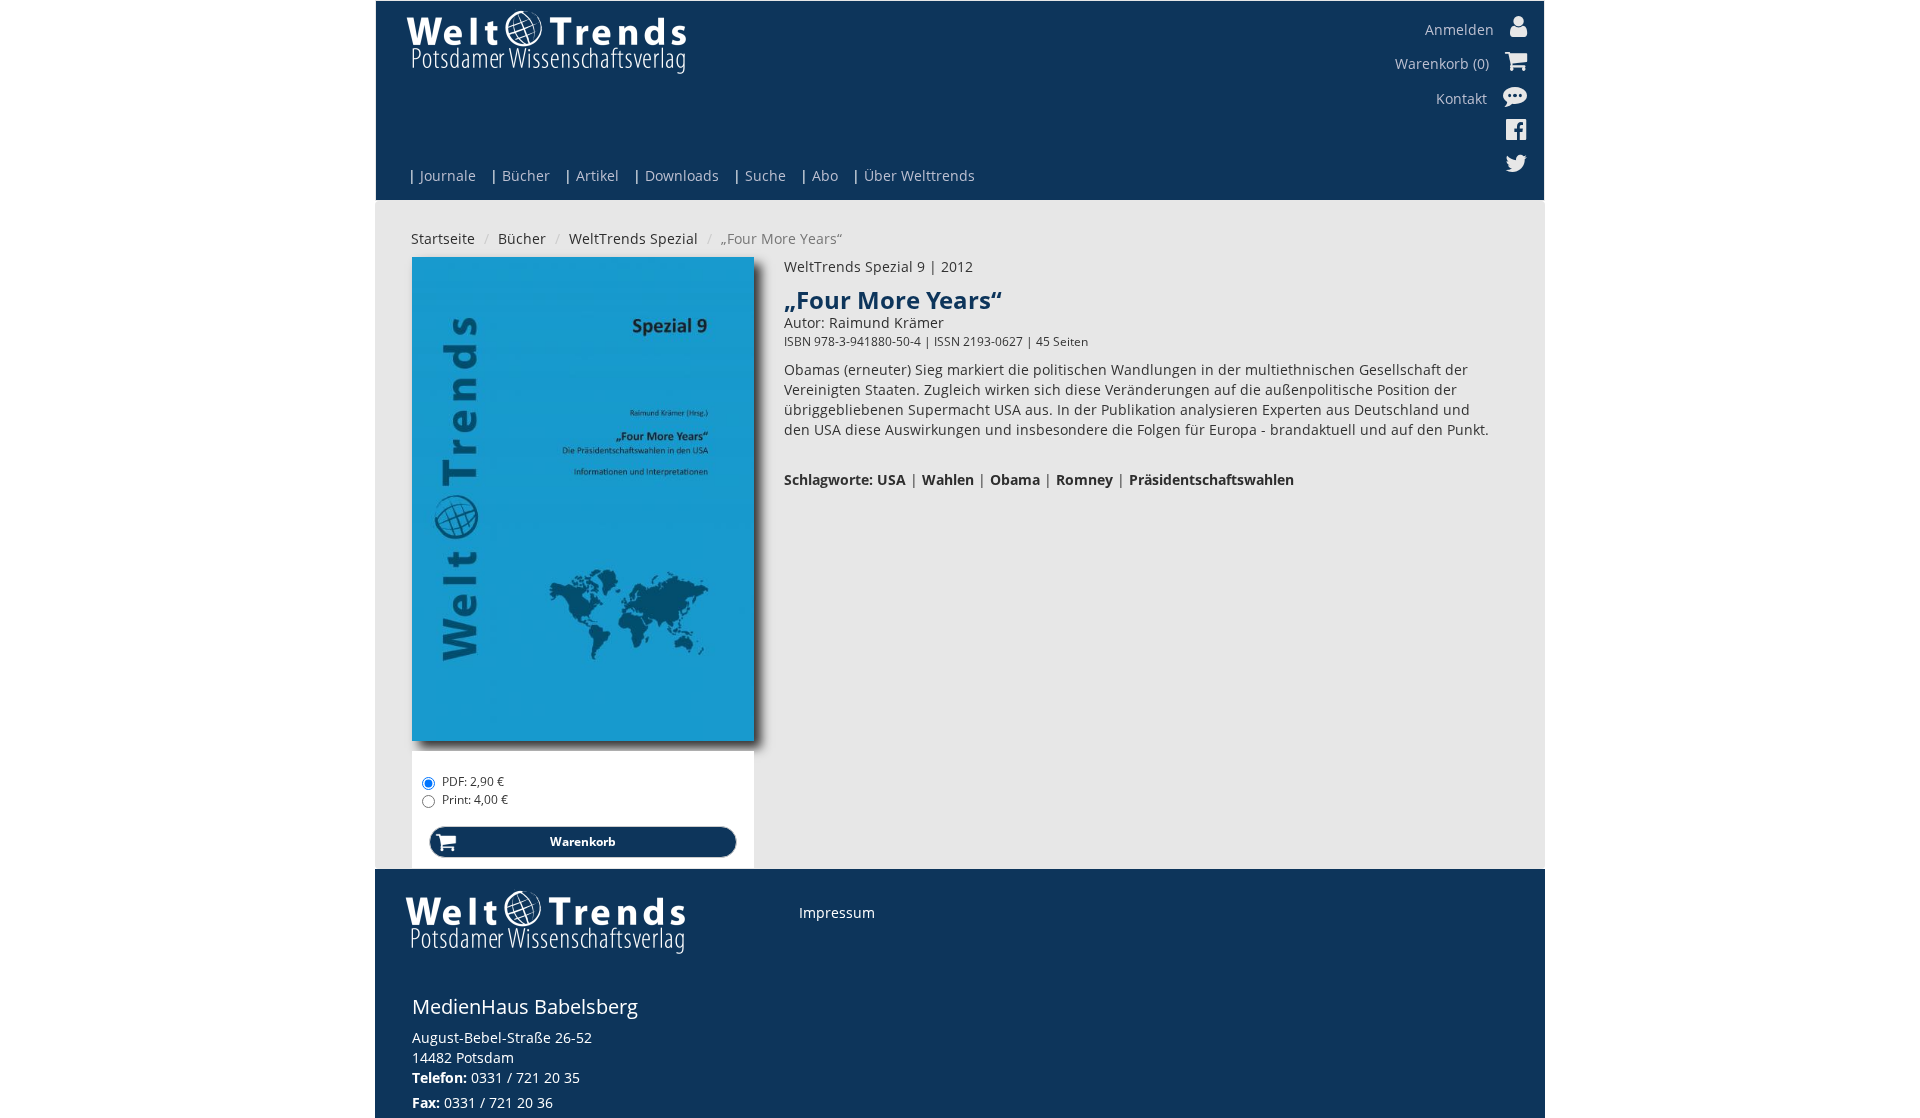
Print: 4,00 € (475, 799)
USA (891, 479)
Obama (1015, 479)
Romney (1084, 479)
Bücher (526, 175)
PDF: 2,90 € (473, 781)
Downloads (682, 175)
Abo (825, 175)
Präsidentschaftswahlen (1211, 479)
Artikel (597, 175)
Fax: (426, 1102)
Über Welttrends (919, 175)
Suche (765, 175)
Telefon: (439, 1077)
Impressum (837, 912)
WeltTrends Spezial (633, 238)
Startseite (443, 238)
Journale (448, 175)
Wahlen (948, 479)
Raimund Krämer (886, 322)
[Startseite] (546, 41)
